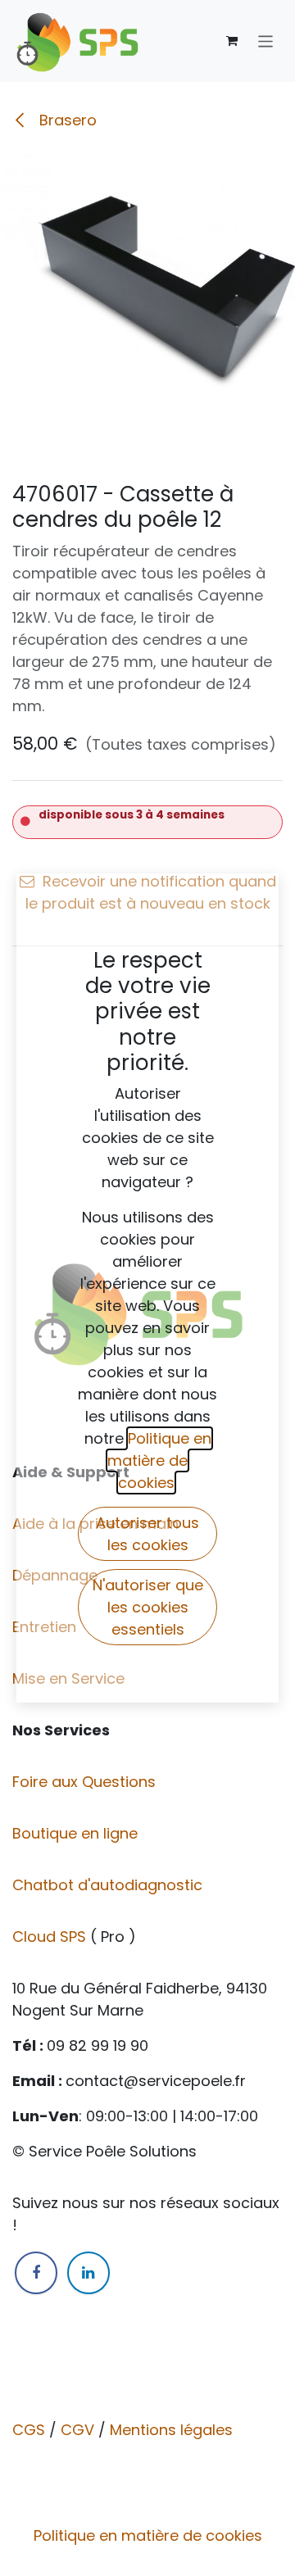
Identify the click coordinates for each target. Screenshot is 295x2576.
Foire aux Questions (86, 1782)
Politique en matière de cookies (148, 2535)
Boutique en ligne (77, 1833)
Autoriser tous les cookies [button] (147, 1534)
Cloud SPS (51, 1937)
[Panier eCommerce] (232, 41)
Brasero (66, 120)
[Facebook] (36, 2273)
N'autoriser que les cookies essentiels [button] (148, 1607)
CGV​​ (77, 2430)
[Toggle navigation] (266, 41)
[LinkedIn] (88, 2273)
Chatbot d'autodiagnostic (109, 1885)
